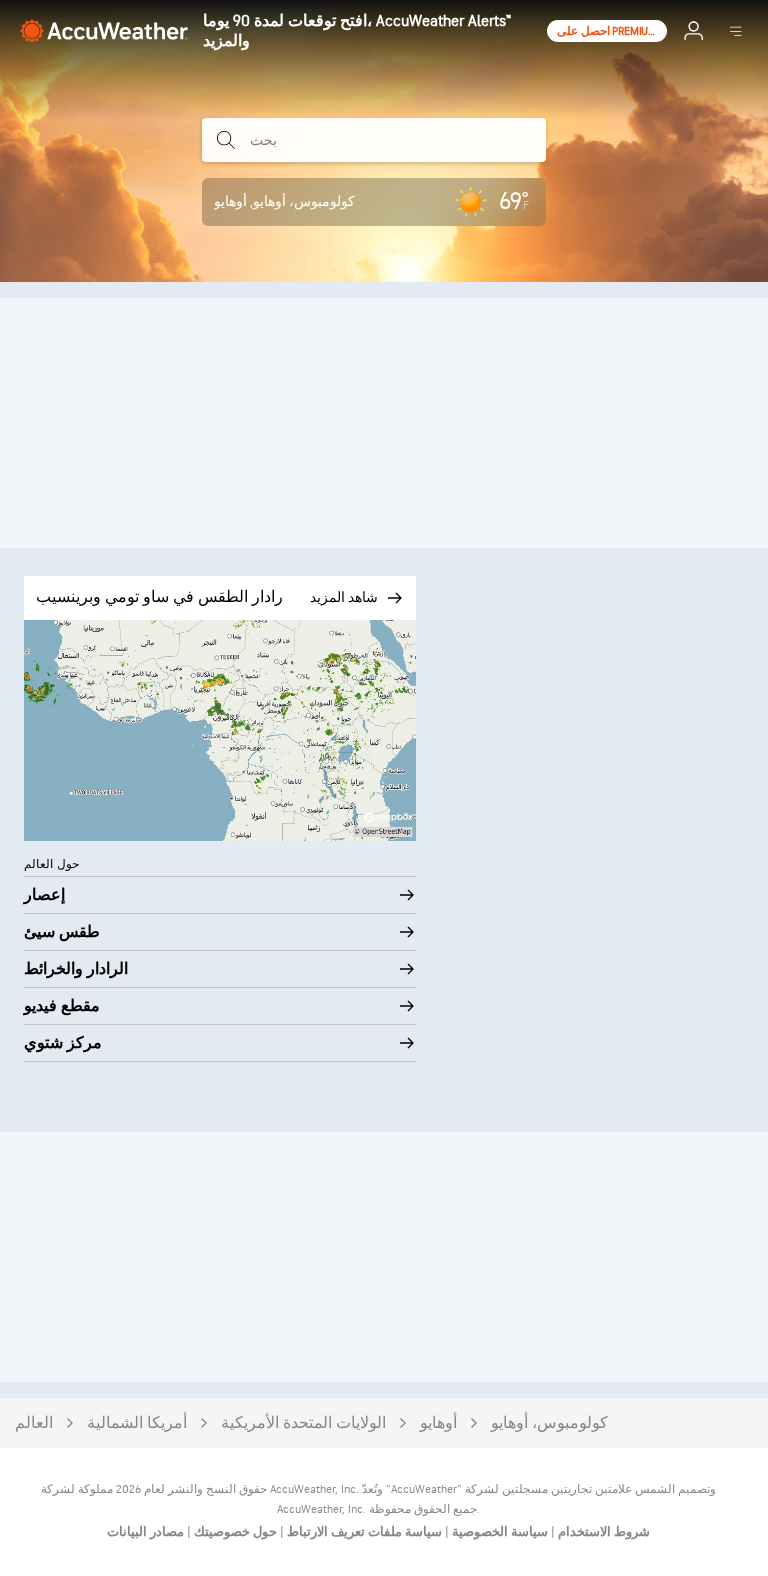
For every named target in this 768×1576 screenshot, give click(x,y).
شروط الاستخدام (602, 1532)
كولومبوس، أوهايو (549, 1423)
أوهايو (438, 1423)
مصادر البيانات (145, 1532)
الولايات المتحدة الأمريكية (303, 1423)
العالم (34, 1423)
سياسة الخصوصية (498, 1532)
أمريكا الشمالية (137, 1423)
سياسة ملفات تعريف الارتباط (363, 1532)
